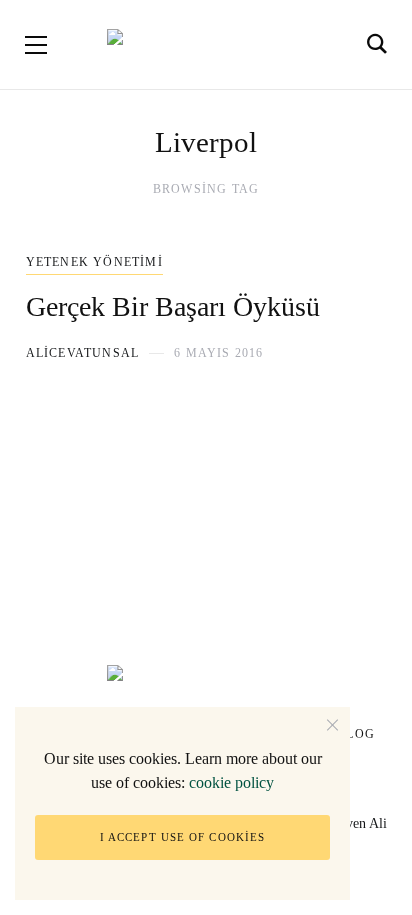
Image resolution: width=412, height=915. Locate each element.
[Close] (332, 724)
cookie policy (231, 782)
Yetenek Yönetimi (94, 262)
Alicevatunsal (83, 353)
